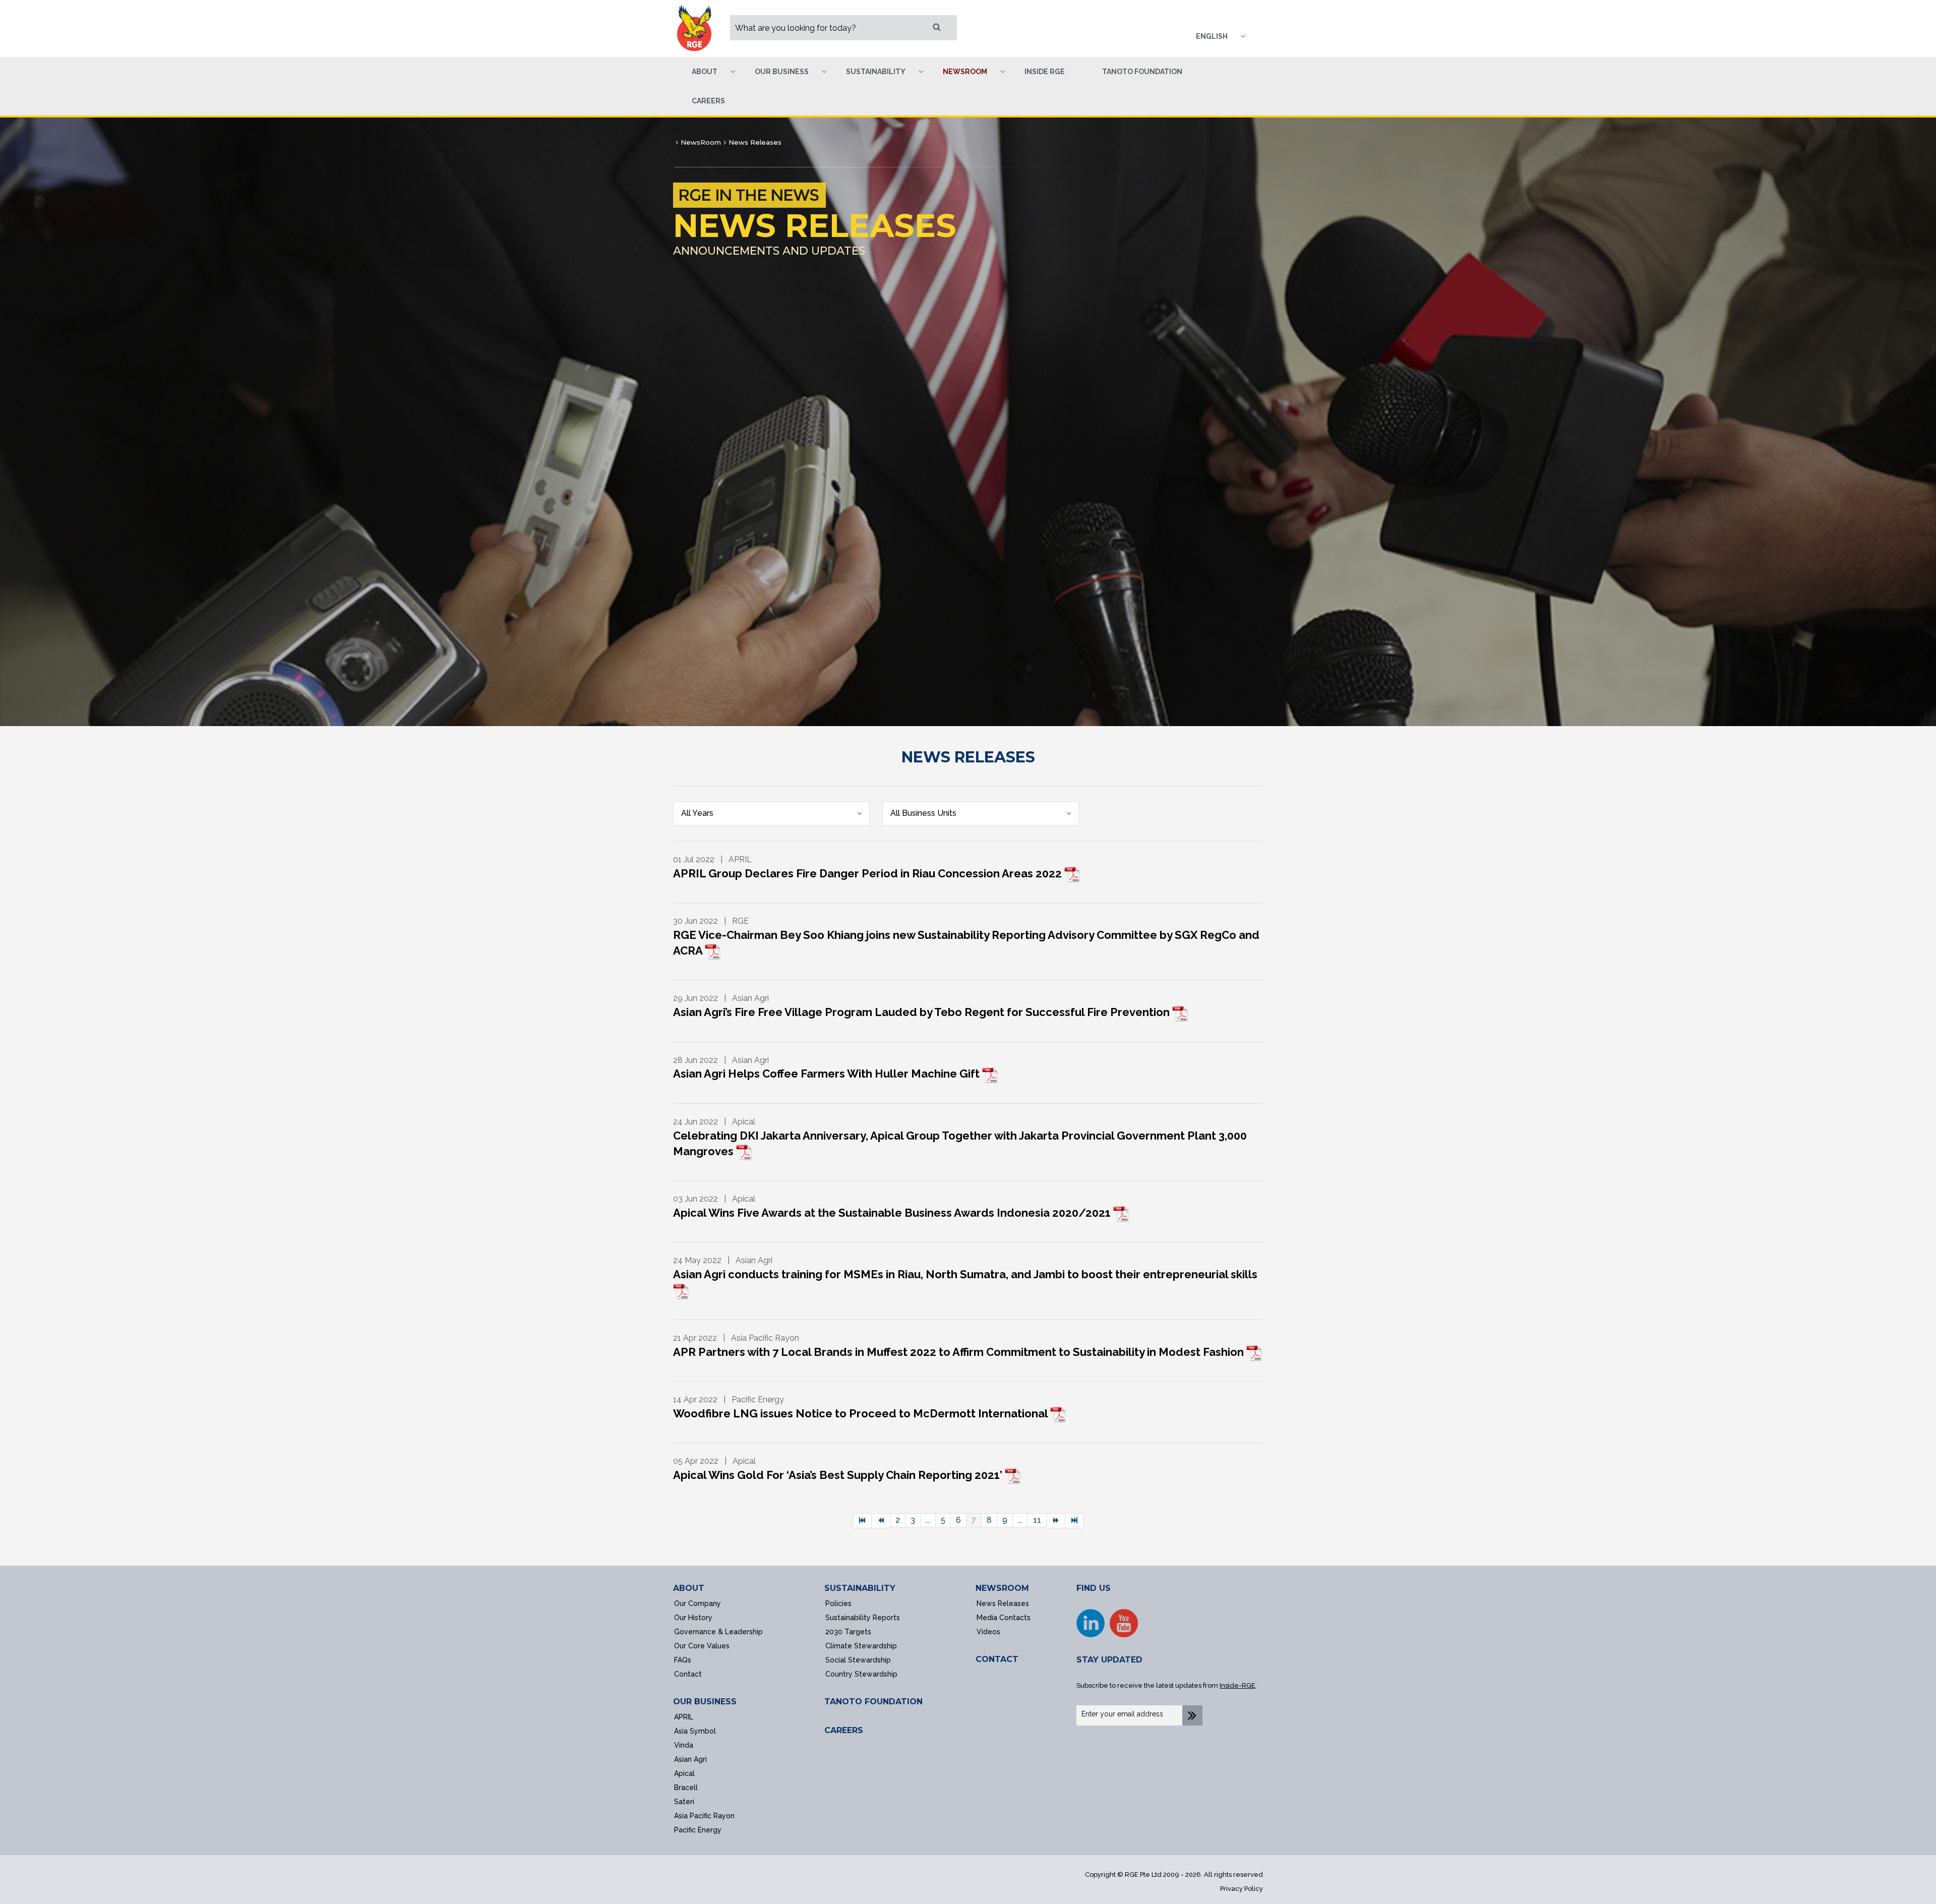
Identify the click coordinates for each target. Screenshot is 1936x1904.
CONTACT (997, 1659)
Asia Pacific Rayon (704, 1816)
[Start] (862, 1521)
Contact (688, 1674)
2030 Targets (848, 1632)
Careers (708, 101)
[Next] (1056, 1521)
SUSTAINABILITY (860, 1588)
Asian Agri (690, 1759)
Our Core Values (702, 1646)
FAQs (683, 1660)
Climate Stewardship (861, 1646)
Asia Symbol (695, 1731)
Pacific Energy (698, 1830)
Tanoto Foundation (1142, 72)
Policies (838, 1603)
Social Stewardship (858, 1660)
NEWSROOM (1002, 1588)
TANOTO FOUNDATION (873, 1702)
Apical (684, 1773)
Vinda (684, 1745)
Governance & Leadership (718, 1632)
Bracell (686, 1788)
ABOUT (689, 1588)
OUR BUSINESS (705, 1702)
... (928, 1520)
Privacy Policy (1242, 1889)
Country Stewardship (861, 1674)
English (1212, 36)
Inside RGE (1045, 72)
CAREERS (844, 1730)
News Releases (1003, 1603)
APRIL (684, 1717)
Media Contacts (1004, 1618)
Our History (693, 1618)
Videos (988, 1632)
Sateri (684, 1802)
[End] (1075, 1521)
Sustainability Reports (863, 1618)
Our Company (698, 1603)
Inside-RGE (1237, 1685)
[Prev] (881, 1521)
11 (1037, 1520)
